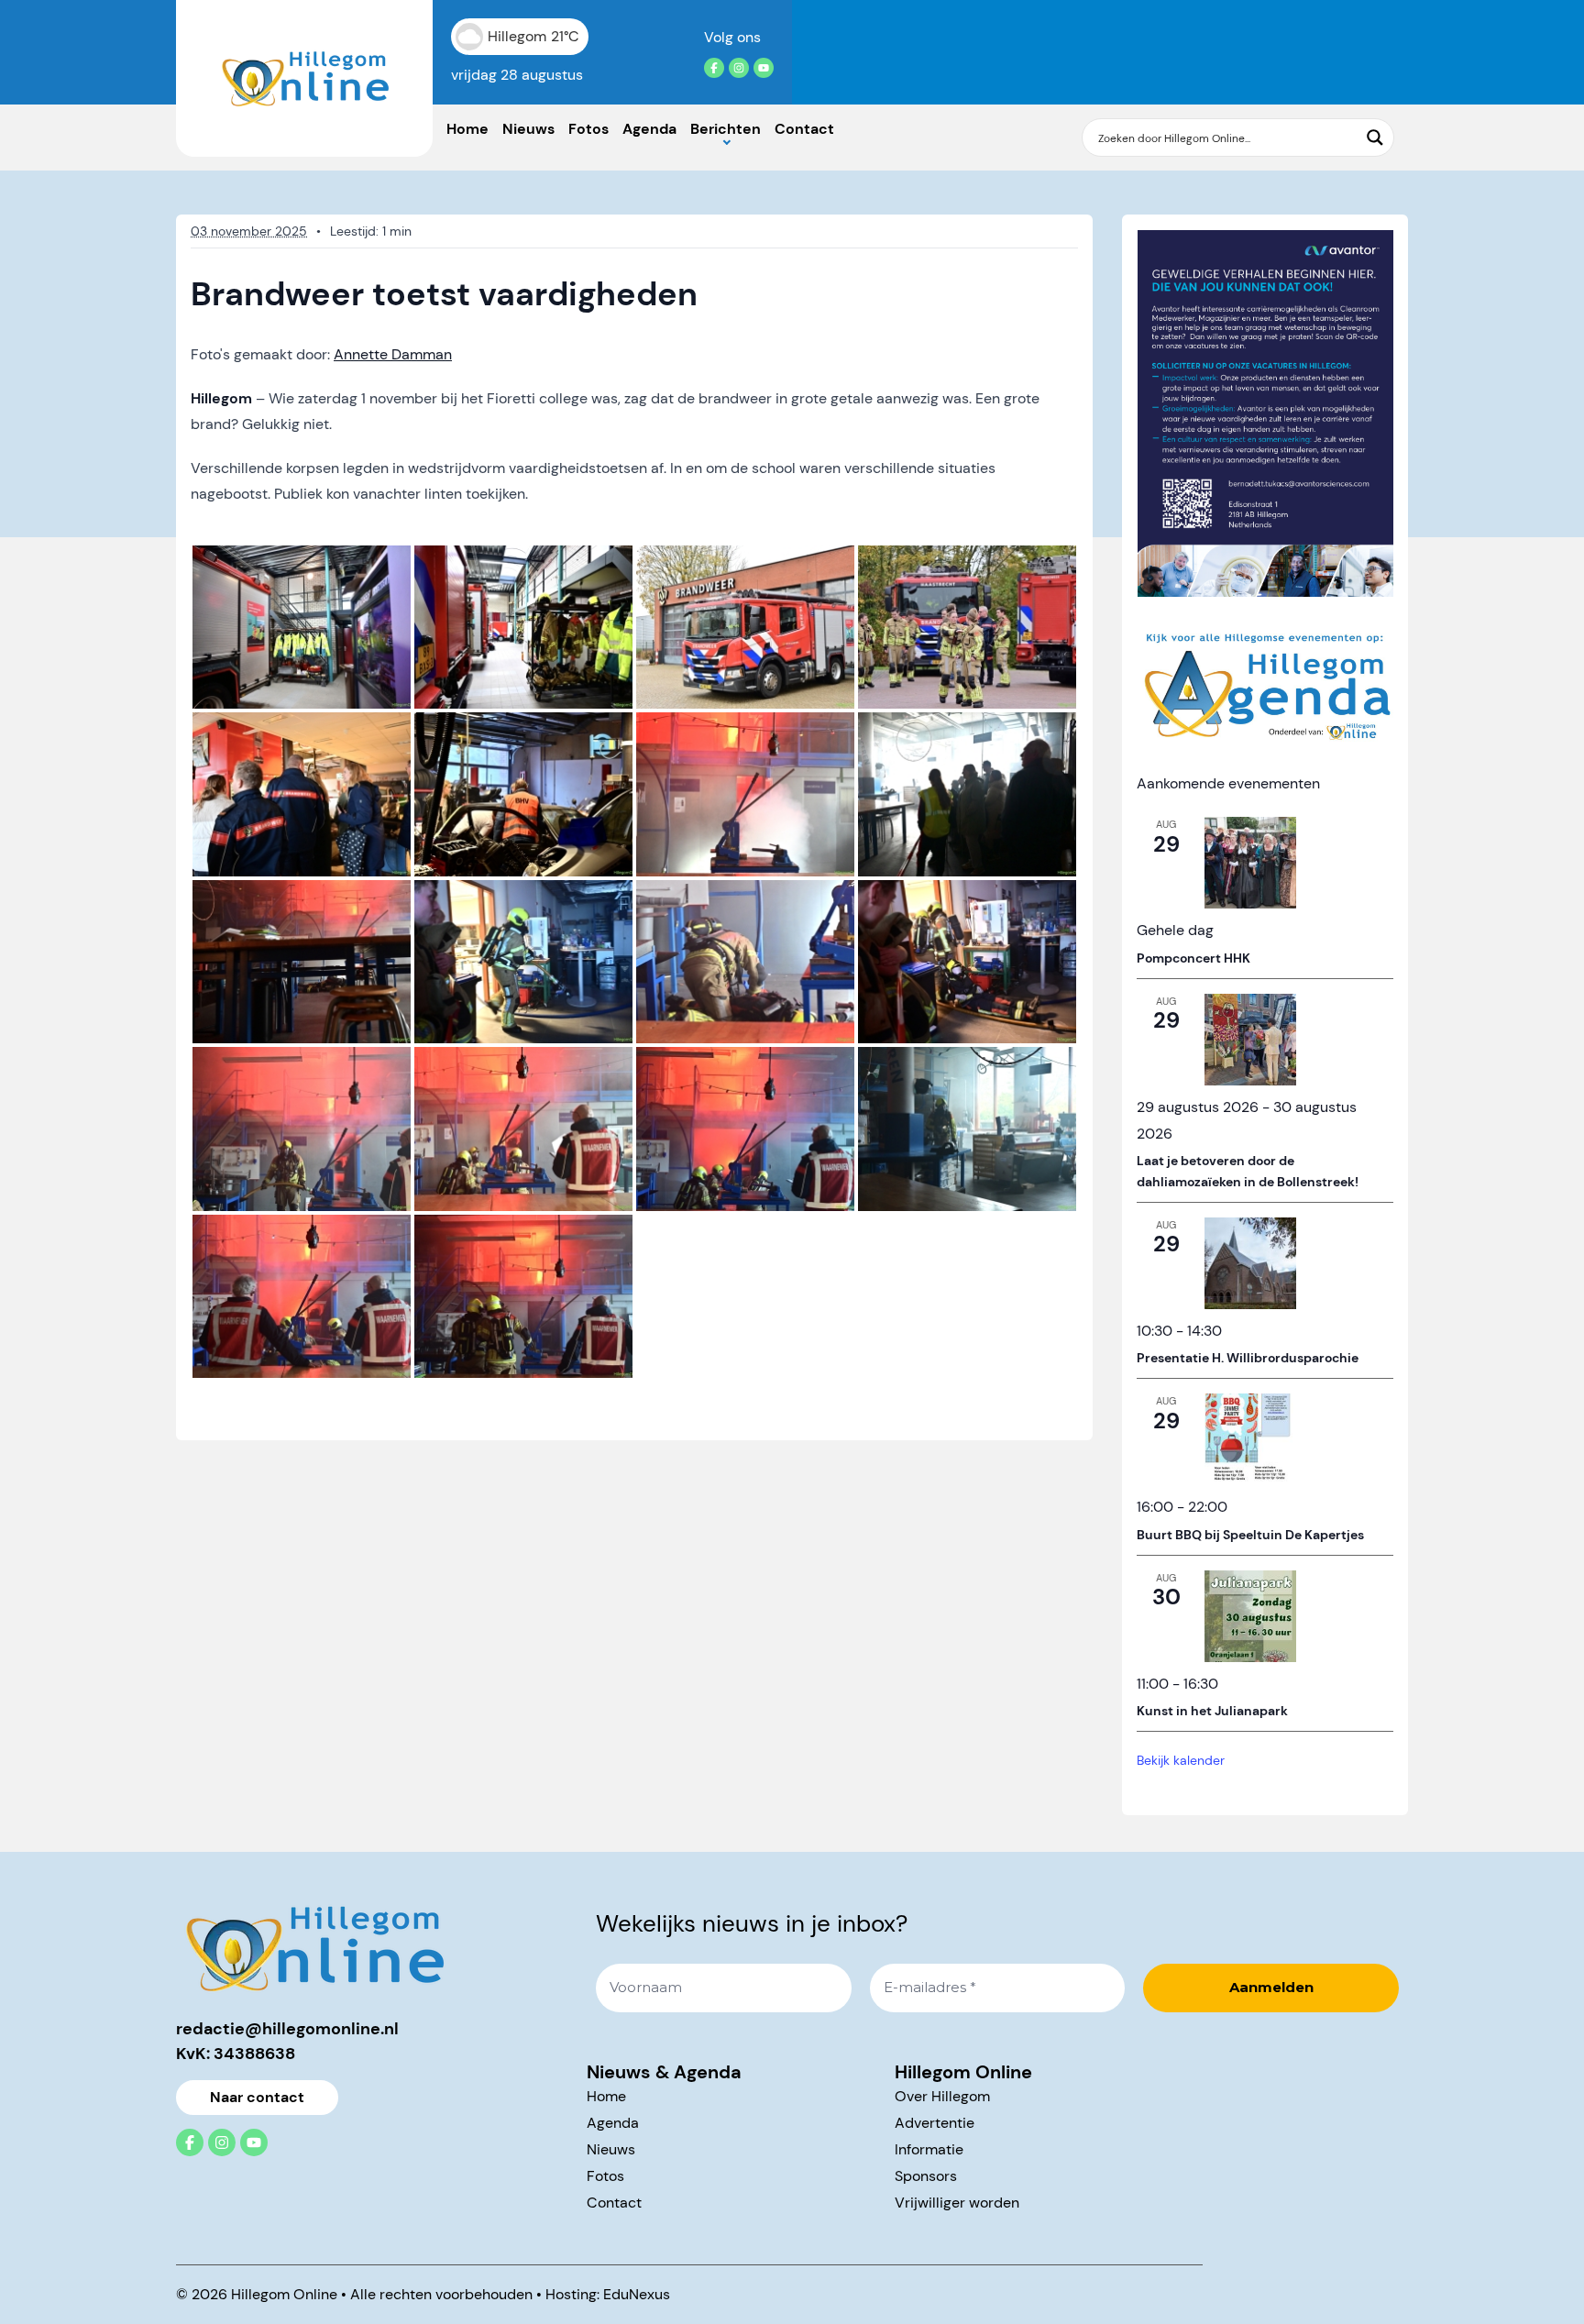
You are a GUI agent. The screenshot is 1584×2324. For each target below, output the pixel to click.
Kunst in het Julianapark (1212, 1711)
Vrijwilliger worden (957, 2203)
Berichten (726, 129)
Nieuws (528, 129)
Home (467, 129)
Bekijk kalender (1181, 1760)
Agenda (649, 129)
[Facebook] (714, 68)
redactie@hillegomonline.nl (287, 2029)
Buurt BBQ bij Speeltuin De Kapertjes (1250, 1535)
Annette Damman (393, 354)
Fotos (588, 129)
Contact (804, 129)
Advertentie (935, 2123)
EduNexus (637, 2294)
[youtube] (764, 68)
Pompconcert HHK (1193, 958)
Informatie (929, 2149)
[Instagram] (739, 68)
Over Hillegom (942, 2096)
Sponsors (926, 2176)
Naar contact (257, 2097)
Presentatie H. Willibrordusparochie (1248, 1358)
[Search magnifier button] (1375, 138)
